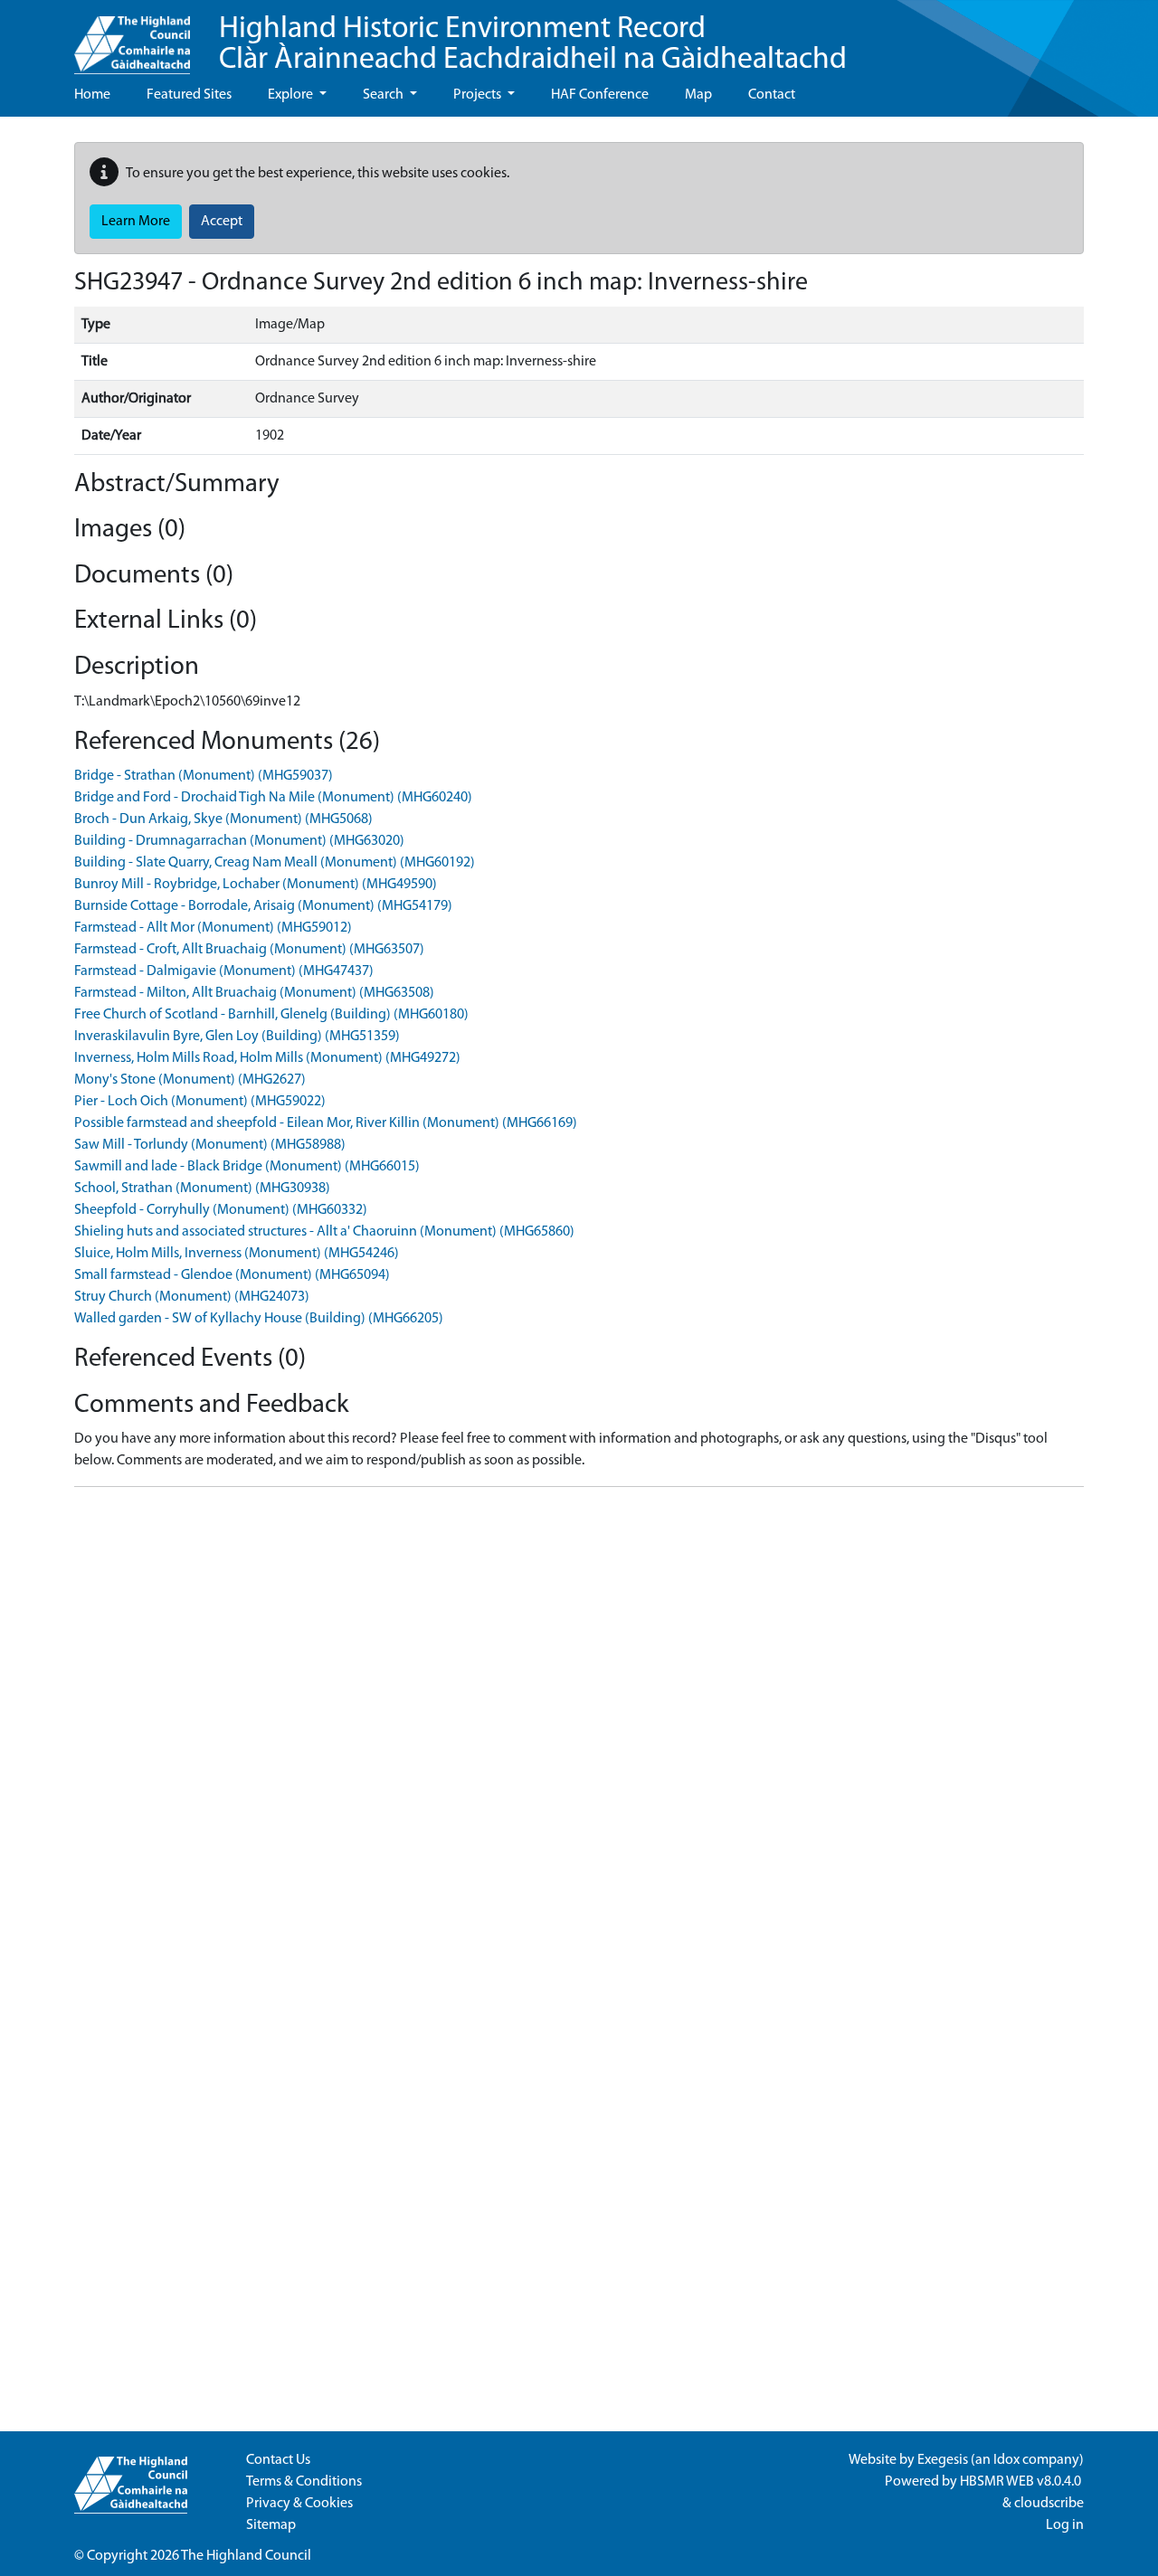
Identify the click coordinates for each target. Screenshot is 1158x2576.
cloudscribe (1049, 2504)
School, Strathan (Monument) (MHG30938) (202, 1189)
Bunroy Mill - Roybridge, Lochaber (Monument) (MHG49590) (256, 885)
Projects (479, 95)
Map (698, 95)
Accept (222, 222)
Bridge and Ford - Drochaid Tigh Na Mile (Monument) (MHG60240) (273, 798)
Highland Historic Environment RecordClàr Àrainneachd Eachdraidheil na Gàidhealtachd (533, 45)
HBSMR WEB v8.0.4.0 (1022, 2482)
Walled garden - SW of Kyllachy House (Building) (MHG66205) (259, 1319)
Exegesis (943, 2460)
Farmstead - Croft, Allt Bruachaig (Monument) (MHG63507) (249, 950)
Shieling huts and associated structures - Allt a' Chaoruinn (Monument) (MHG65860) (324, 1232)
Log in (1065, 2525)
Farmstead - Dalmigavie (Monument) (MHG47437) (224, 971)
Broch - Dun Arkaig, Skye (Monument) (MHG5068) (223, 819)
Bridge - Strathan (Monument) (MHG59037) (204, 776)
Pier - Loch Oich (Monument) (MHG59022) (200, 1102)
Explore (292, 95)
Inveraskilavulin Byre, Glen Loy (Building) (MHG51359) (237, 1037)
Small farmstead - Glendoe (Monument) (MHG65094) (232, 1275)
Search (384, 95)
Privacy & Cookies (299, 2504)
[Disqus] (579, 1728)
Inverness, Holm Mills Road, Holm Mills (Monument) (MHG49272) (267, 1058)
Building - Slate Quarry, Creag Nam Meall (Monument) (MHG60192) (275, 863)
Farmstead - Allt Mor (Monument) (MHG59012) (213, 928)
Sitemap (271, 2525)
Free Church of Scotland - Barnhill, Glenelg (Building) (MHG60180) (271, 1015)
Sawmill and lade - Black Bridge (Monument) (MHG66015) (247, 1167)
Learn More (136, 222)
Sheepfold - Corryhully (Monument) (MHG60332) (221, 1210)
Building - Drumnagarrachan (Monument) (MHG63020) (239, 841)
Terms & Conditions (304, 2482)
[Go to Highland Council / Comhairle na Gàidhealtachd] (132, 37)
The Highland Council (246, 2556)
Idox (1006, 2460)
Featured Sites (189, 95)
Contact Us (278, 2460)
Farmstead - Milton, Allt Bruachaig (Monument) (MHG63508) (254, 993)
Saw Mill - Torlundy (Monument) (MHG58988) (210, 1145)
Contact (772, 95)
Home (92, 95)
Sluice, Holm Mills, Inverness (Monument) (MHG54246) (237, 1254)
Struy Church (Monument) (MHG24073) (192, 1297)
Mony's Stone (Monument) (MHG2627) (190, 1080)
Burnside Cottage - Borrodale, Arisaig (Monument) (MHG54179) (263, 906)
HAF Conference (600, 95)
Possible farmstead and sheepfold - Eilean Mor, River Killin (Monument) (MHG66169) (326, 1123)
